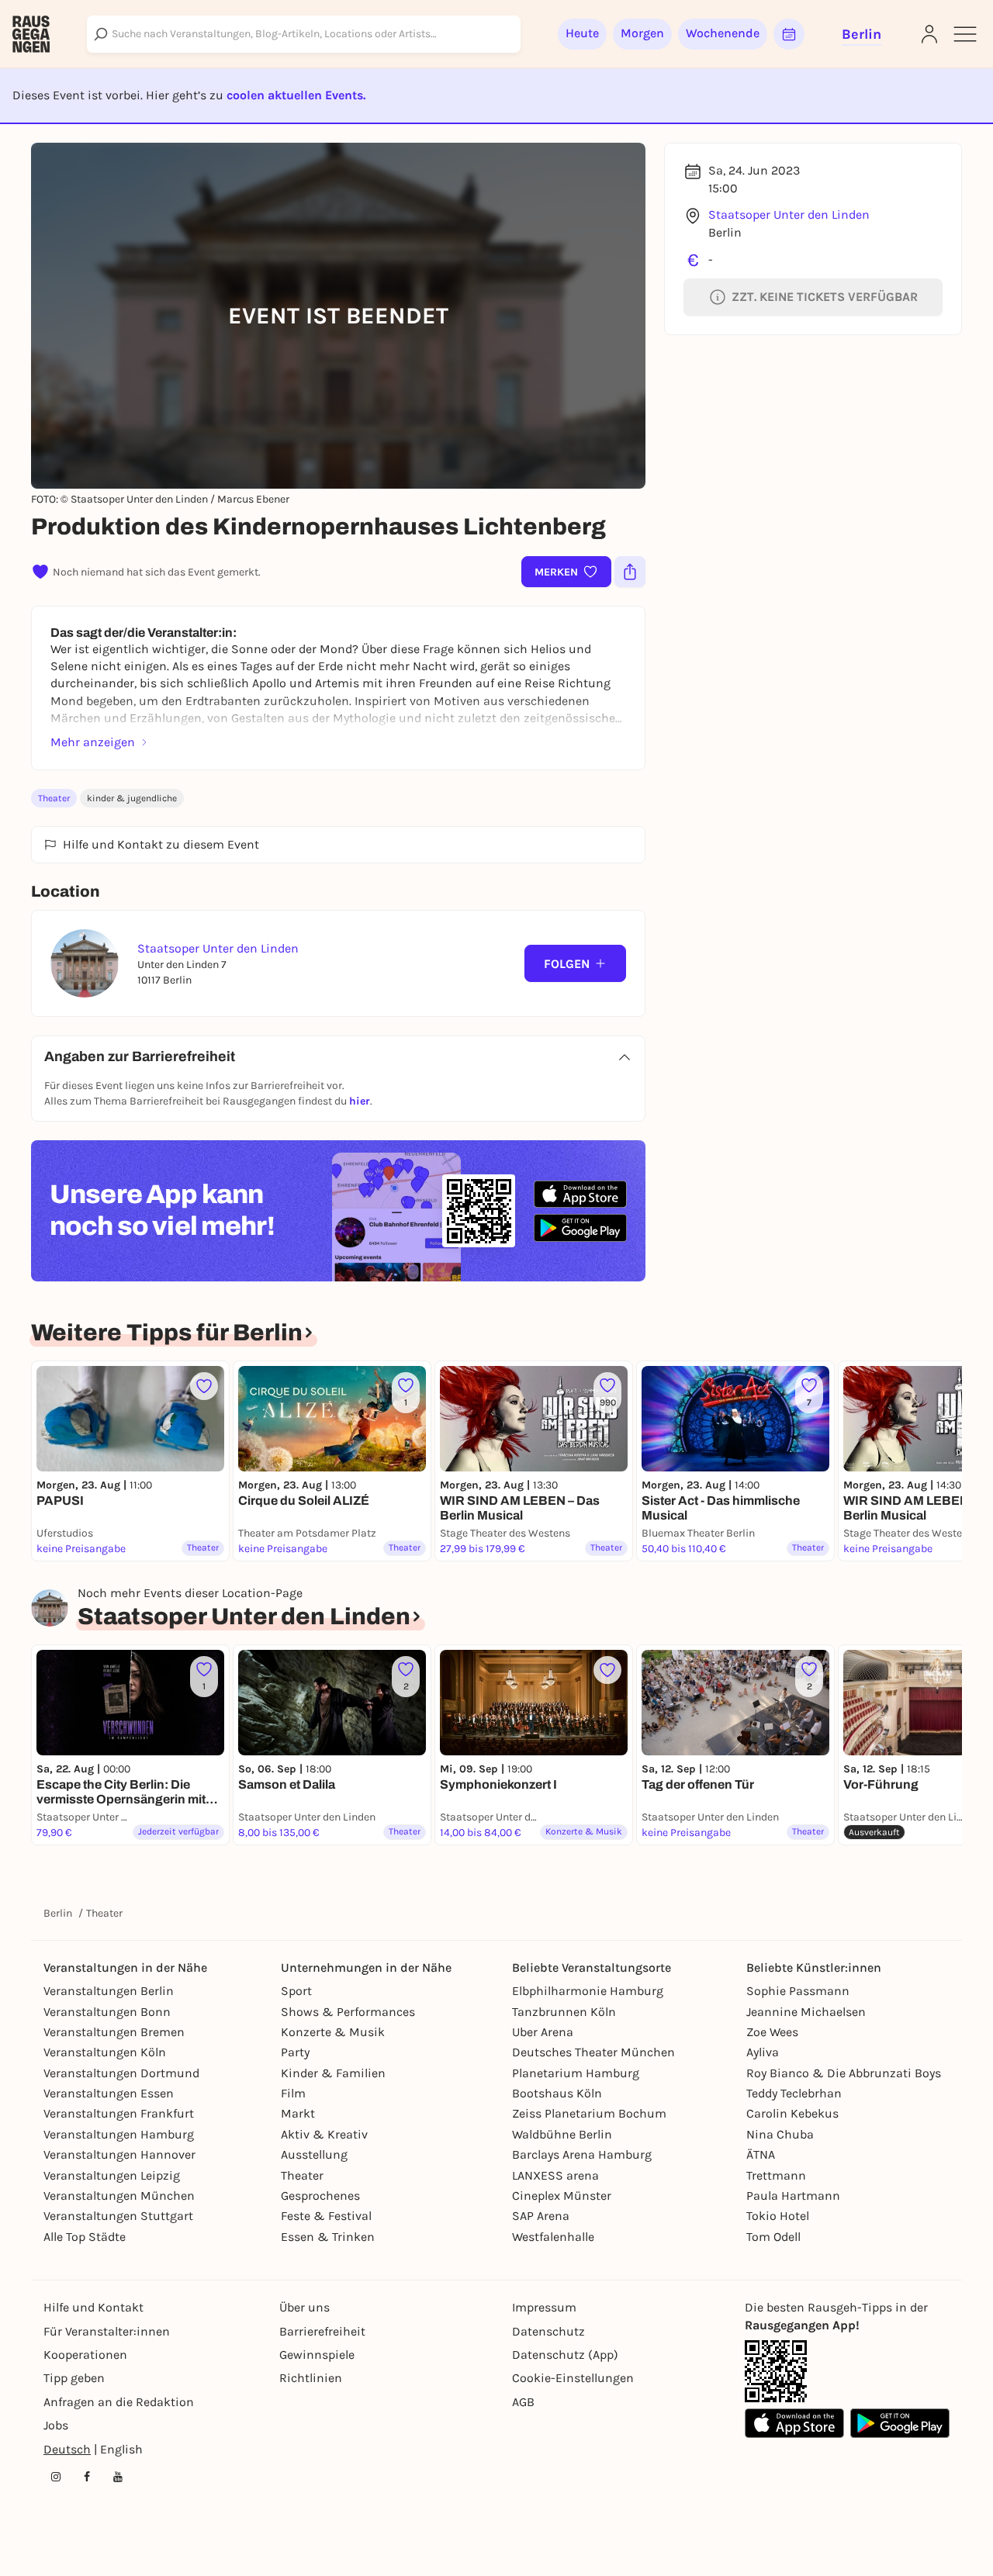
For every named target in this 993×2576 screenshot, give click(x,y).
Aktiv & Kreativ (324, 2134)
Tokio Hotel (778, 2216)
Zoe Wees (772, 2032)
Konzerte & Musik (333, 2032)
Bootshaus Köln (557, 2093)
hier (360, 1101)
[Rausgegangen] (31, 34)
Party (295, 2052)
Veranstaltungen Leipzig (112, 2175)
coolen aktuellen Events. (296, 95)
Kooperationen (85, 2355)
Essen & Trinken (328, 2237)
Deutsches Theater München (593, 2052)
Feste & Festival (326, 2216)
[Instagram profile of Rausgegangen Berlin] (56, 2477)
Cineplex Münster (562, 2196)
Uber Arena (543, 2032)
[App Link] (776, 2371)
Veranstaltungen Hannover (119, 2154)
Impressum (544, 2307)
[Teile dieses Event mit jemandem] (630, 572)
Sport (296, 1991)
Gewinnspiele (317, 2355)
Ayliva (763, 2052)
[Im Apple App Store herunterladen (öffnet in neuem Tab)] (580, 1195)
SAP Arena (541, 2216)
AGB (523, 2402)
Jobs (56, 2425)
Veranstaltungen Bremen (114, 2032)
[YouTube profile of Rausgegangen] (118, 2477)
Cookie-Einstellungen (573, 2378)
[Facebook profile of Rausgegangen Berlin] (87, 2477)
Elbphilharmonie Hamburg (588, 1991)
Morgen (642, 33)
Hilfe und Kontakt (93, 2307)
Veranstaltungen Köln (105, 2052)
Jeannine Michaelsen (806, 2012)
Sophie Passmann (798, 1991)
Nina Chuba (780, 2134)
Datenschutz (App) (565, 2355)
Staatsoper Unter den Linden (789, 214)
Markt (298, 2113)
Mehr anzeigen (93, 742)
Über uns (304, 2307)
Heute (582, 33)
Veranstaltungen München (119, 2196)
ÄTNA (761, 2154)
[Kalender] (789, 34)
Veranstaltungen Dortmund (121, 2073)
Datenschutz (548, 2331)
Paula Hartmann (793, 2196)
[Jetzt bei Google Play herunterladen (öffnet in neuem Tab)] (580, 1227)
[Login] (929, 34)
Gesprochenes (320, 2196)
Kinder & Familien (333, 2073)
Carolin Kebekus (792, 2113)
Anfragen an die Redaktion (119, 2402)
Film (293, 2093)
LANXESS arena (555, 2175)
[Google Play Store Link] (900, 2423)
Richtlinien (311, 2378)
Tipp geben (74, 2378)
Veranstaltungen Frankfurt (119, 2113)
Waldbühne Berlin (562, 2134)
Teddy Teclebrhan (794, 2093)
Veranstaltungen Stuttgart (118, 2216)
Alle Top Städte (85, 2237)
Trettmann (776, 2175)
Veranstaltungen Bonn (107, 2012)
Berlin (58, 1913)
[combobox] (304, 34)
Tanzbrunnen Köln (564, 2012)
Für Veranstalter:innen (107, 2331)
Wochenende (723, 33)
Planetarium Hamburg (576, 2073)
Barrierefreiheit (322, 2331)
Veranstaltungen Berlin (109, 1991)
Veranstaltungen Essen (109, 2093)
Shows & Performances (348, 2012)
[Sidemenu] (965, 34)
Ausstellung (314, 2154)
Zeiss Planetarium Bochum (589, 2113)
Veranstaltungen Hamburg (119, 2134)
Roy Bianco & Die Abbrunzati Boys (844, 2073)
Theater (54, 798)
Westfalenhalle (553, 2237)
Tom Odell (773, 2237)
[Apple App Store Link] (794, 2423)
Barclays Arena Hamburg (582, 2154)
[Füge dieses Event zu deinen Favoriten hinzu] (204, 1386)
